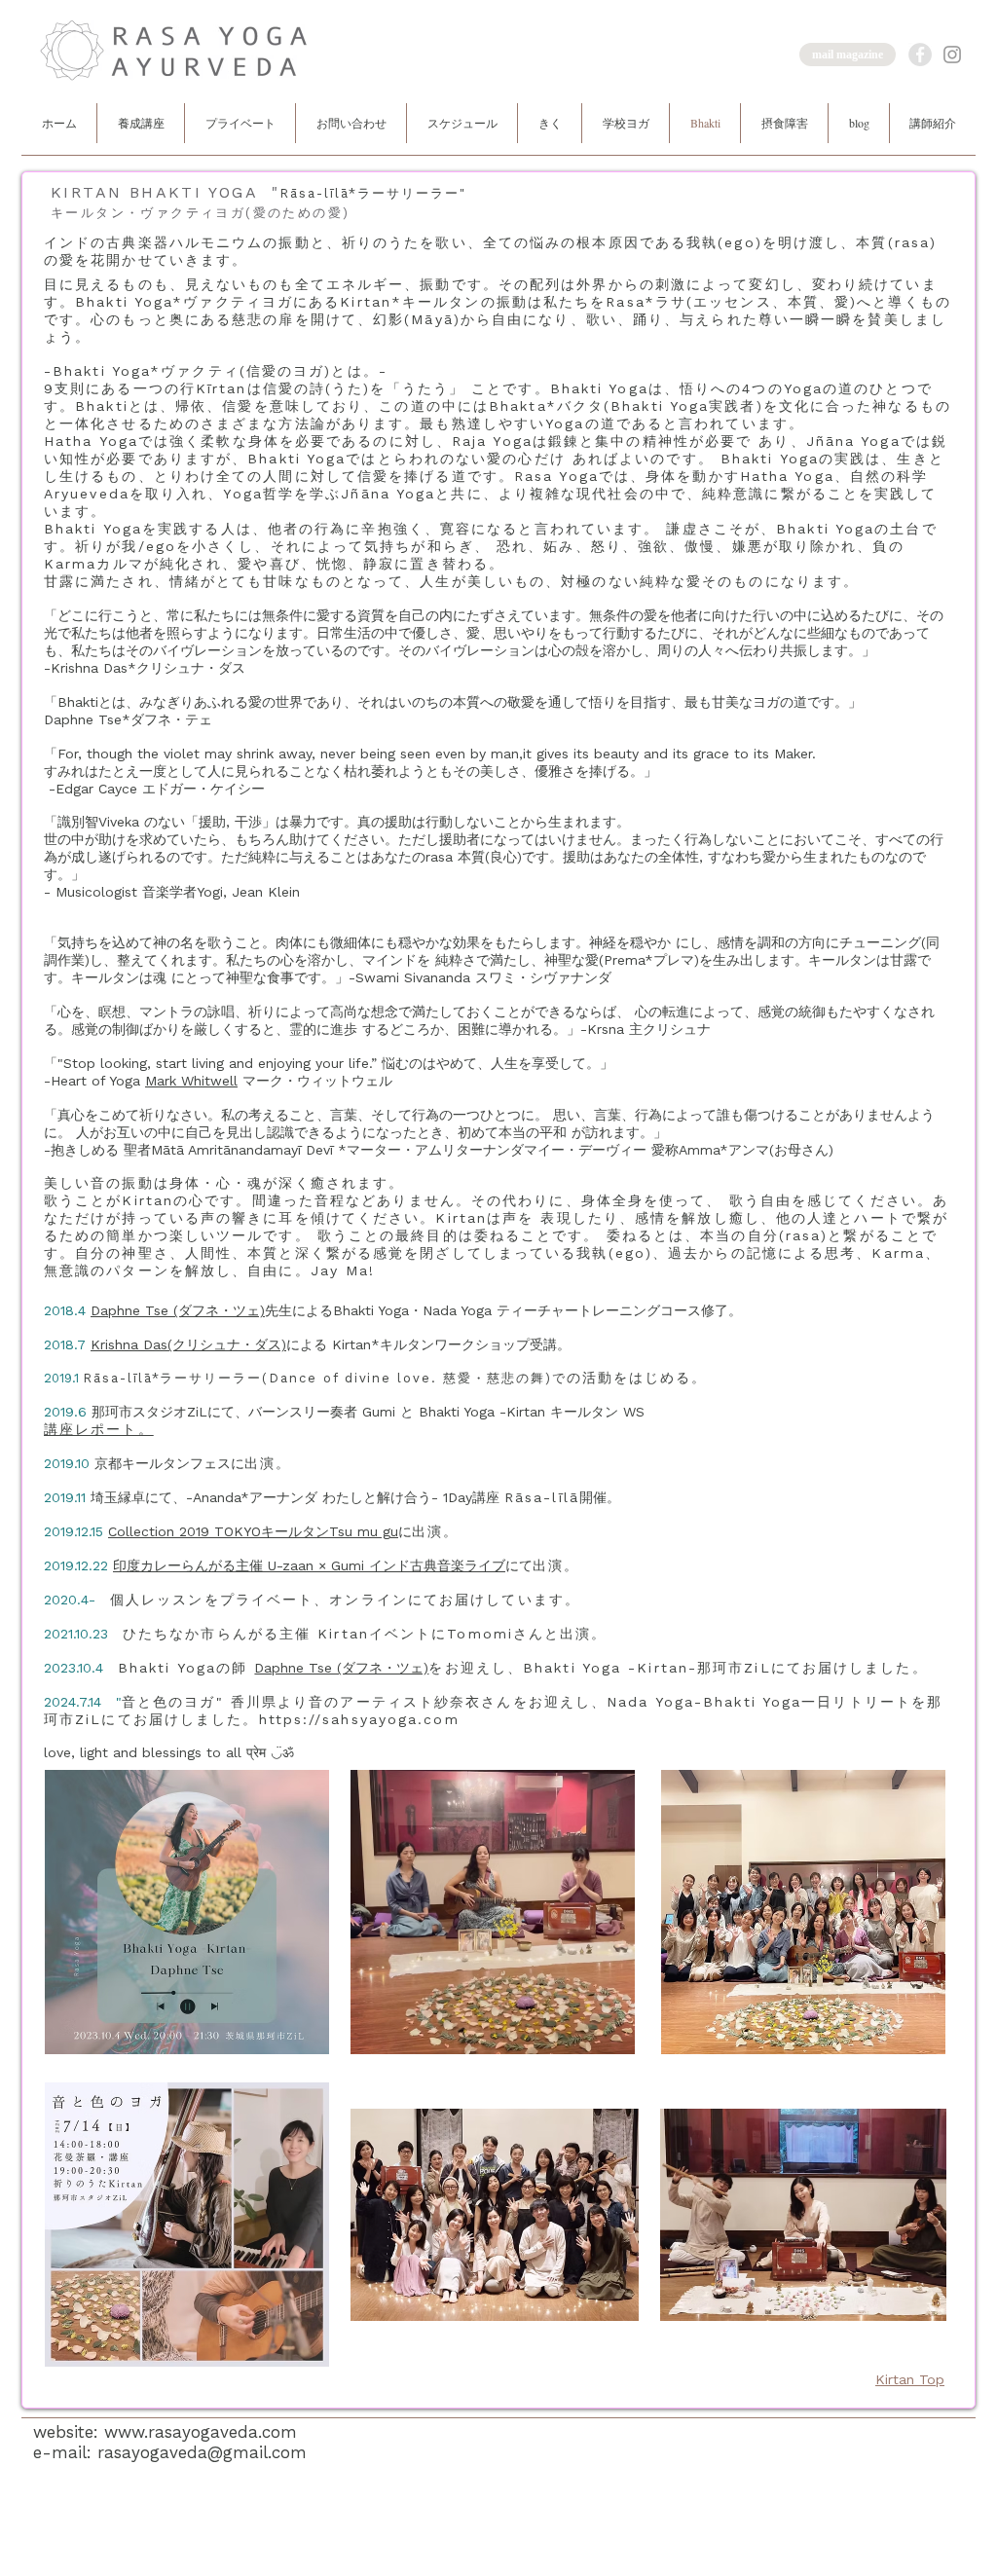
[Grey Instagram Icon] (952, 55)
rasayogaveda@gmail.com (202, 2452)
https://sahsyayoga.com (359, 1719)
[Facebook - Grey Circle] (920, 55)
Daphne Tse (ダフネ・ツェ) (178, 1310)
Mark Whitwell (191, 1081)
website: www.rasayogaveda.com (165, 2432)
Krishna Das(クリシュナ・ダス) (188, 1344)
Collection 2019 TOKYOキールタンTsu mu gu (253, 1531)
